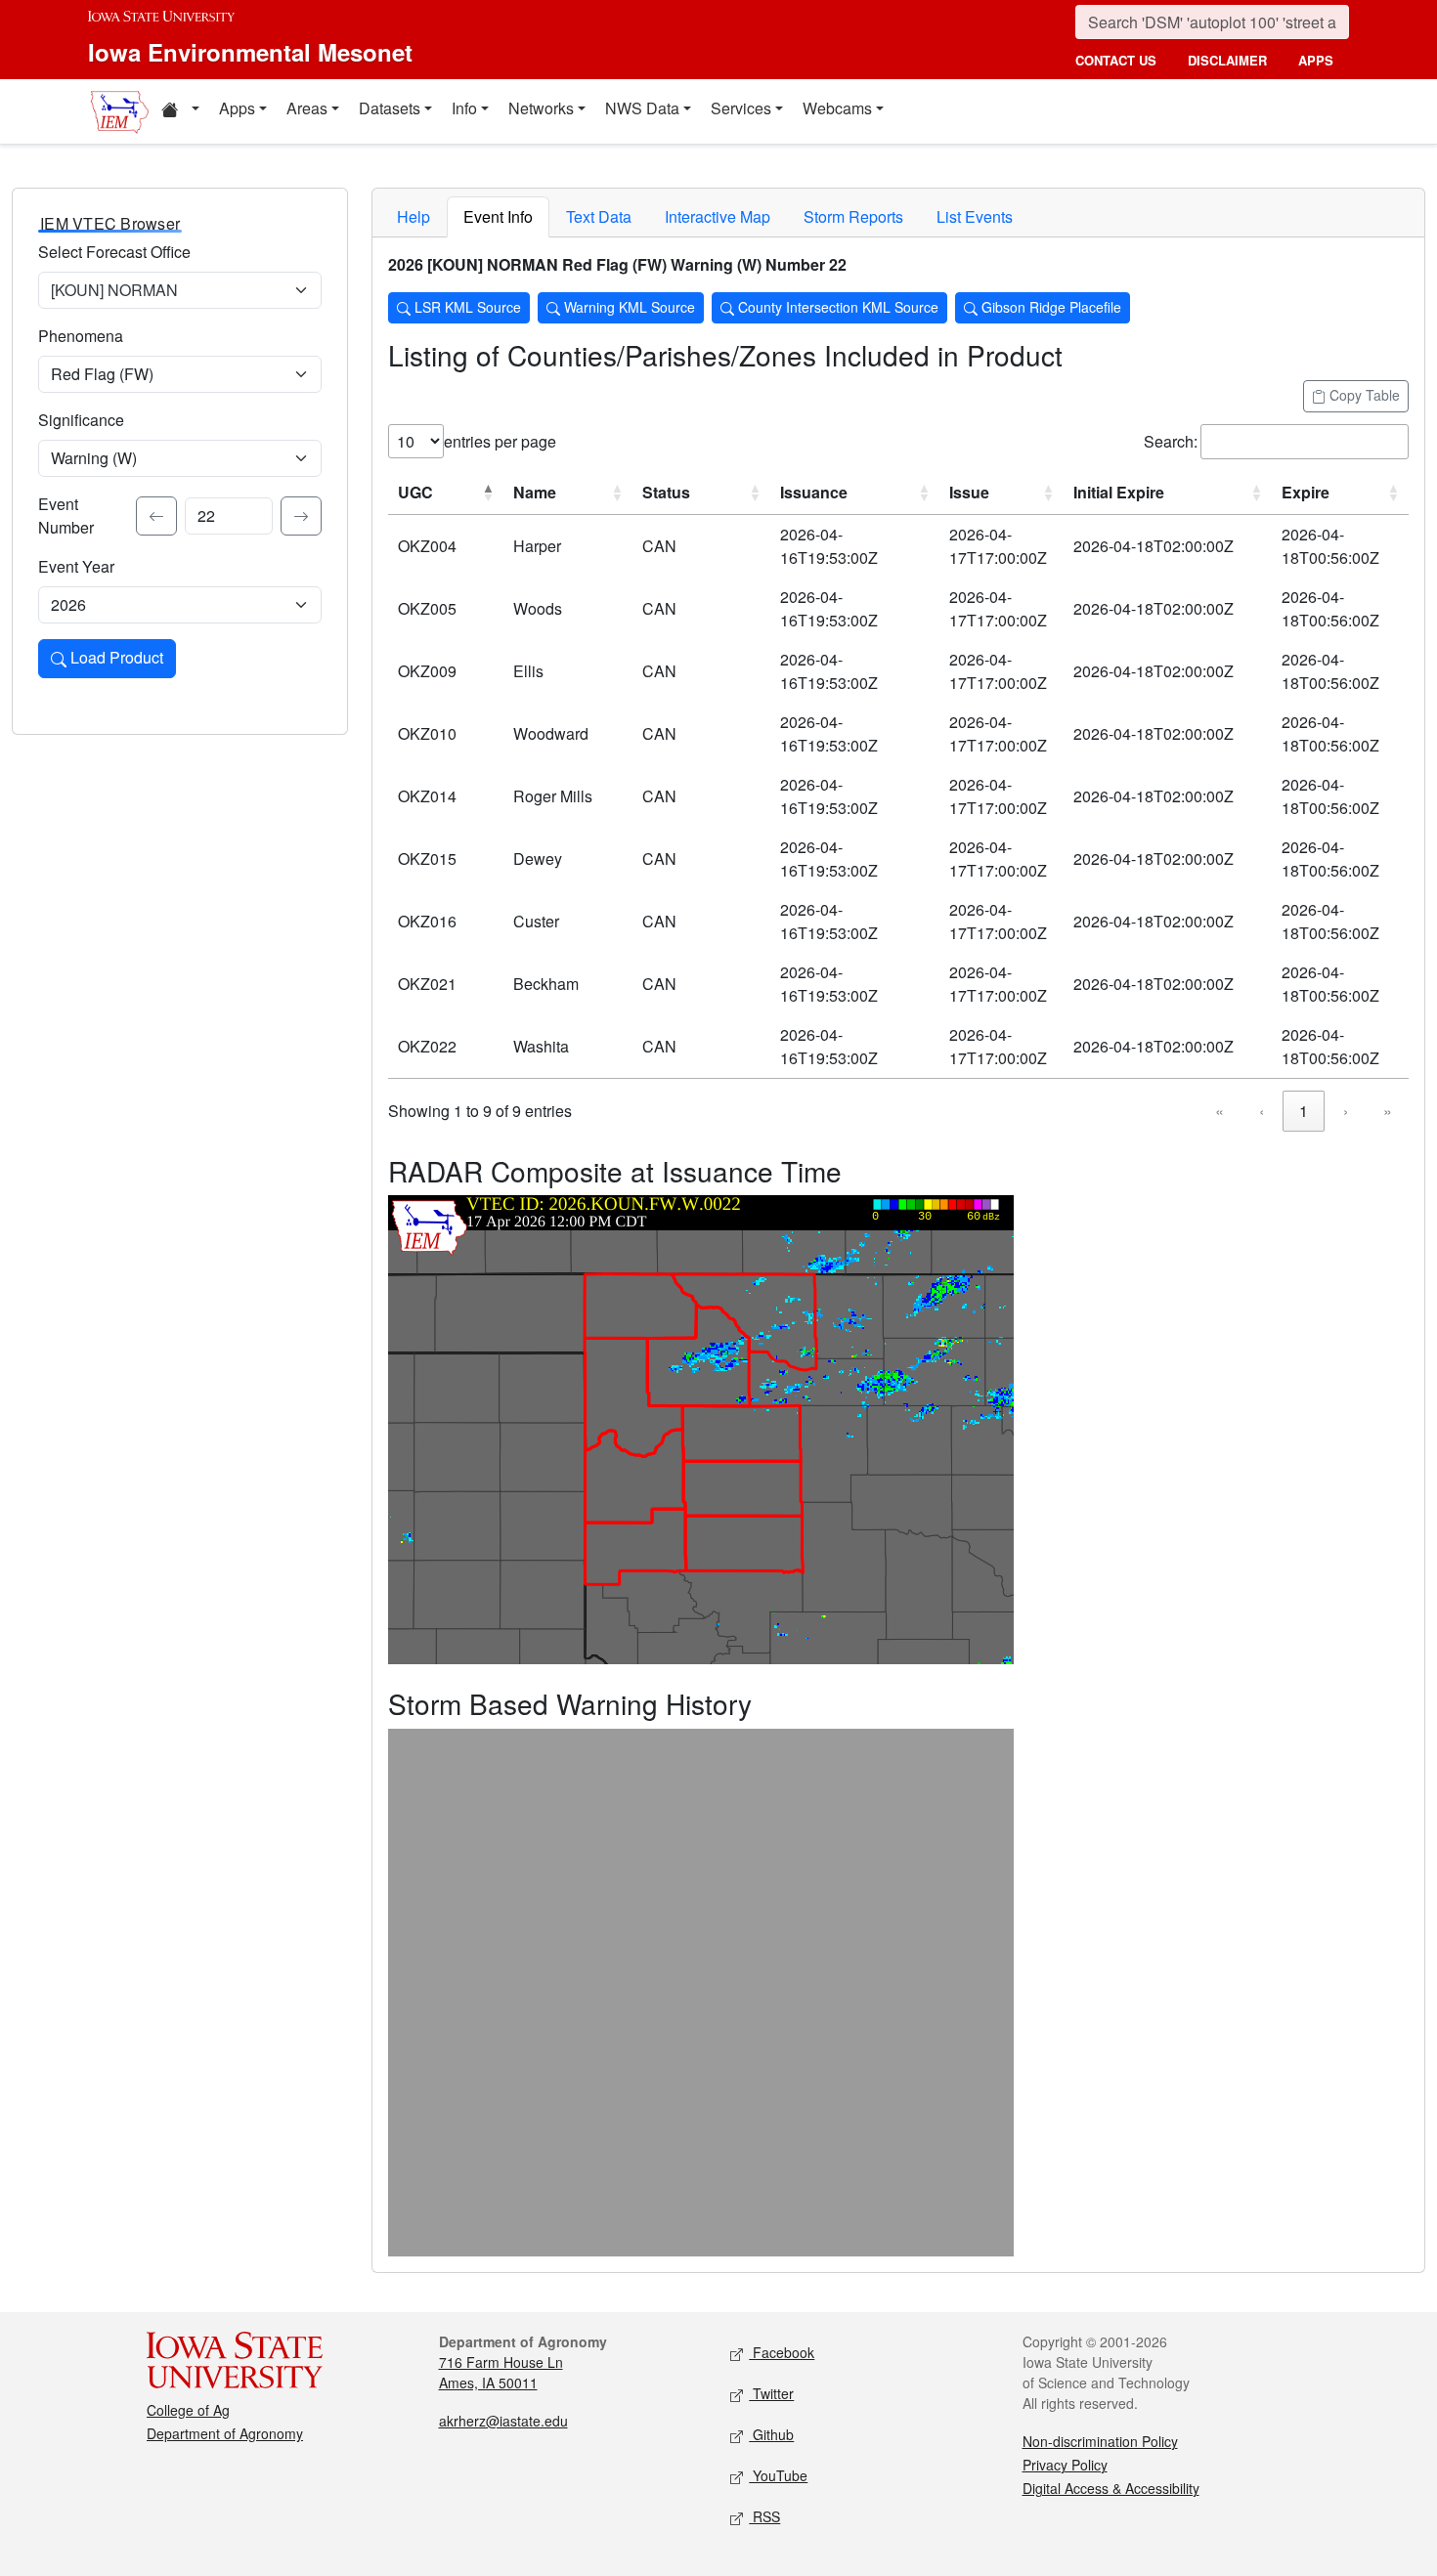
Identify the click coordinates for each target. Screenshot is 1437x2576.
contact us (1116, 60)
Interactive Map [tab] (718, 216)
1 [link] (1304, 1111)
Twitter (771, 2393)
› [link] (1346, 1111)
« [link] (1219, 1111)
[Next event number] (301, 516)
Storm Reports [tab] (853, 216)
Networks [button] (541, 108)
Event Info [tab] (498, 216)
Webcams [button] (837, 108)
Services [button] (741, 108)
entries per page (500, 441)
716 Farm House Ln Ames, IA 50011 (501, 2372)
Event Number (66, 515)
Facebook (782, 2352)
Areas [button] (307, 108)
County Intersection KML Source (836, 307)
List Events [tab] (975, 216)
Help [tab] (414, 216)
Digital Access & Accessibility (1111, 2488)
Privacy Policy (1065, 2465)
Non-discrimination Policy (1100, 2441)
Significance (81, 420)
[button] (180, 111)
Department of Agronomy (225, 2433)
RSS (764, 2516)
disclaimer (1227, 60)
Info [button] (464, 108)
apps (1316, 60)
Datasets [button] (390, 108)
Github (771, 2434)
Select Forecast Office (114, 252)
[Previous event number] (156, 516)
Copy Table (1363, 395)
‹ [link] (1262, 1111)
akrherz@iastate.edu (503, 2421)
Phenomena (81, 336)
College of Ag (188, 2410)
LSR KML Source (466, 307)
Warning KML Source (628, 307)
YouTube (778, 2475)
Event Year (76, 566)
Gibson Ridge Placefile (1049, 307)
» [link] (1388, 1111)
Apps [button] (237, 108)
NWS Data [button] (642, 108)
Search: (1171, 441)
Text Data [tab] (599, 216)
